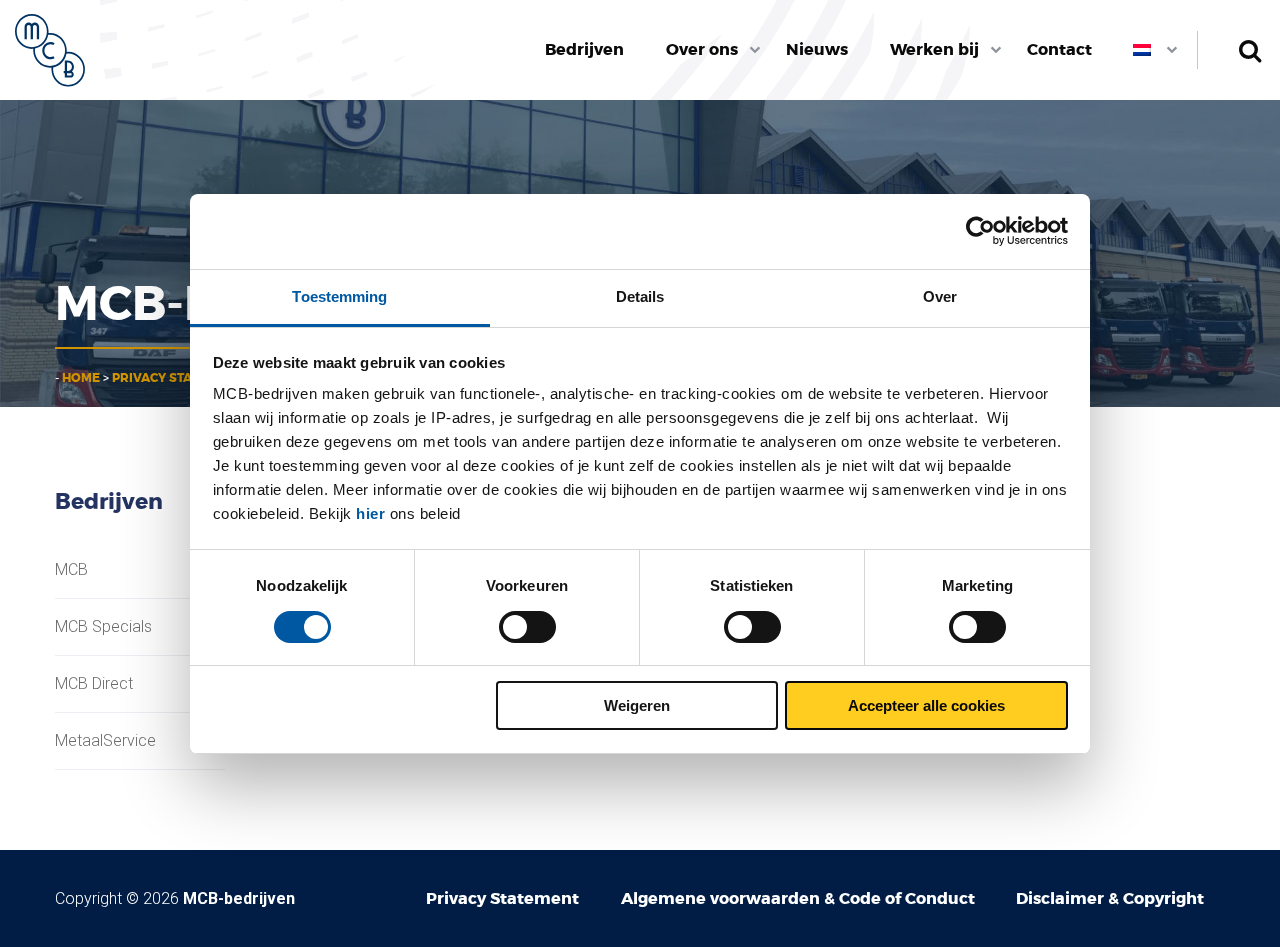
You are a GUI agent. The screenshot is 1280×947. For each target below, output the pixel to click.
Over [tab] (940, 296)
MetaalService (105, 741)
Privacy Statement (176, 378)
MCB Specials (103, 627)
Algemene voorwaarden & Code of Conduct (798, 898)
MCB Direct (94, 684)
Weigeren (637, 705)
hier (370, 513)
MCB (71, 570)
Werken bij (934, 49)
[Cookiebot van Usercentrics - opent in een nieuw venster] (980, 231)
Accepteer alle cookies (926, 705)
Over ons (702, 49)
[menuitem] (585, 50)
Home (81, 378)
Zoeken (1249, 50)
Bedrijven (584, 49)
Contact (1059, 49)
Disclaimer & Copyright (1110, 898)
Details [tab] (640, 296)
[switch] (527, 627)
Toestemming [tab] (339, 296)
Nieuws (817, 49)
